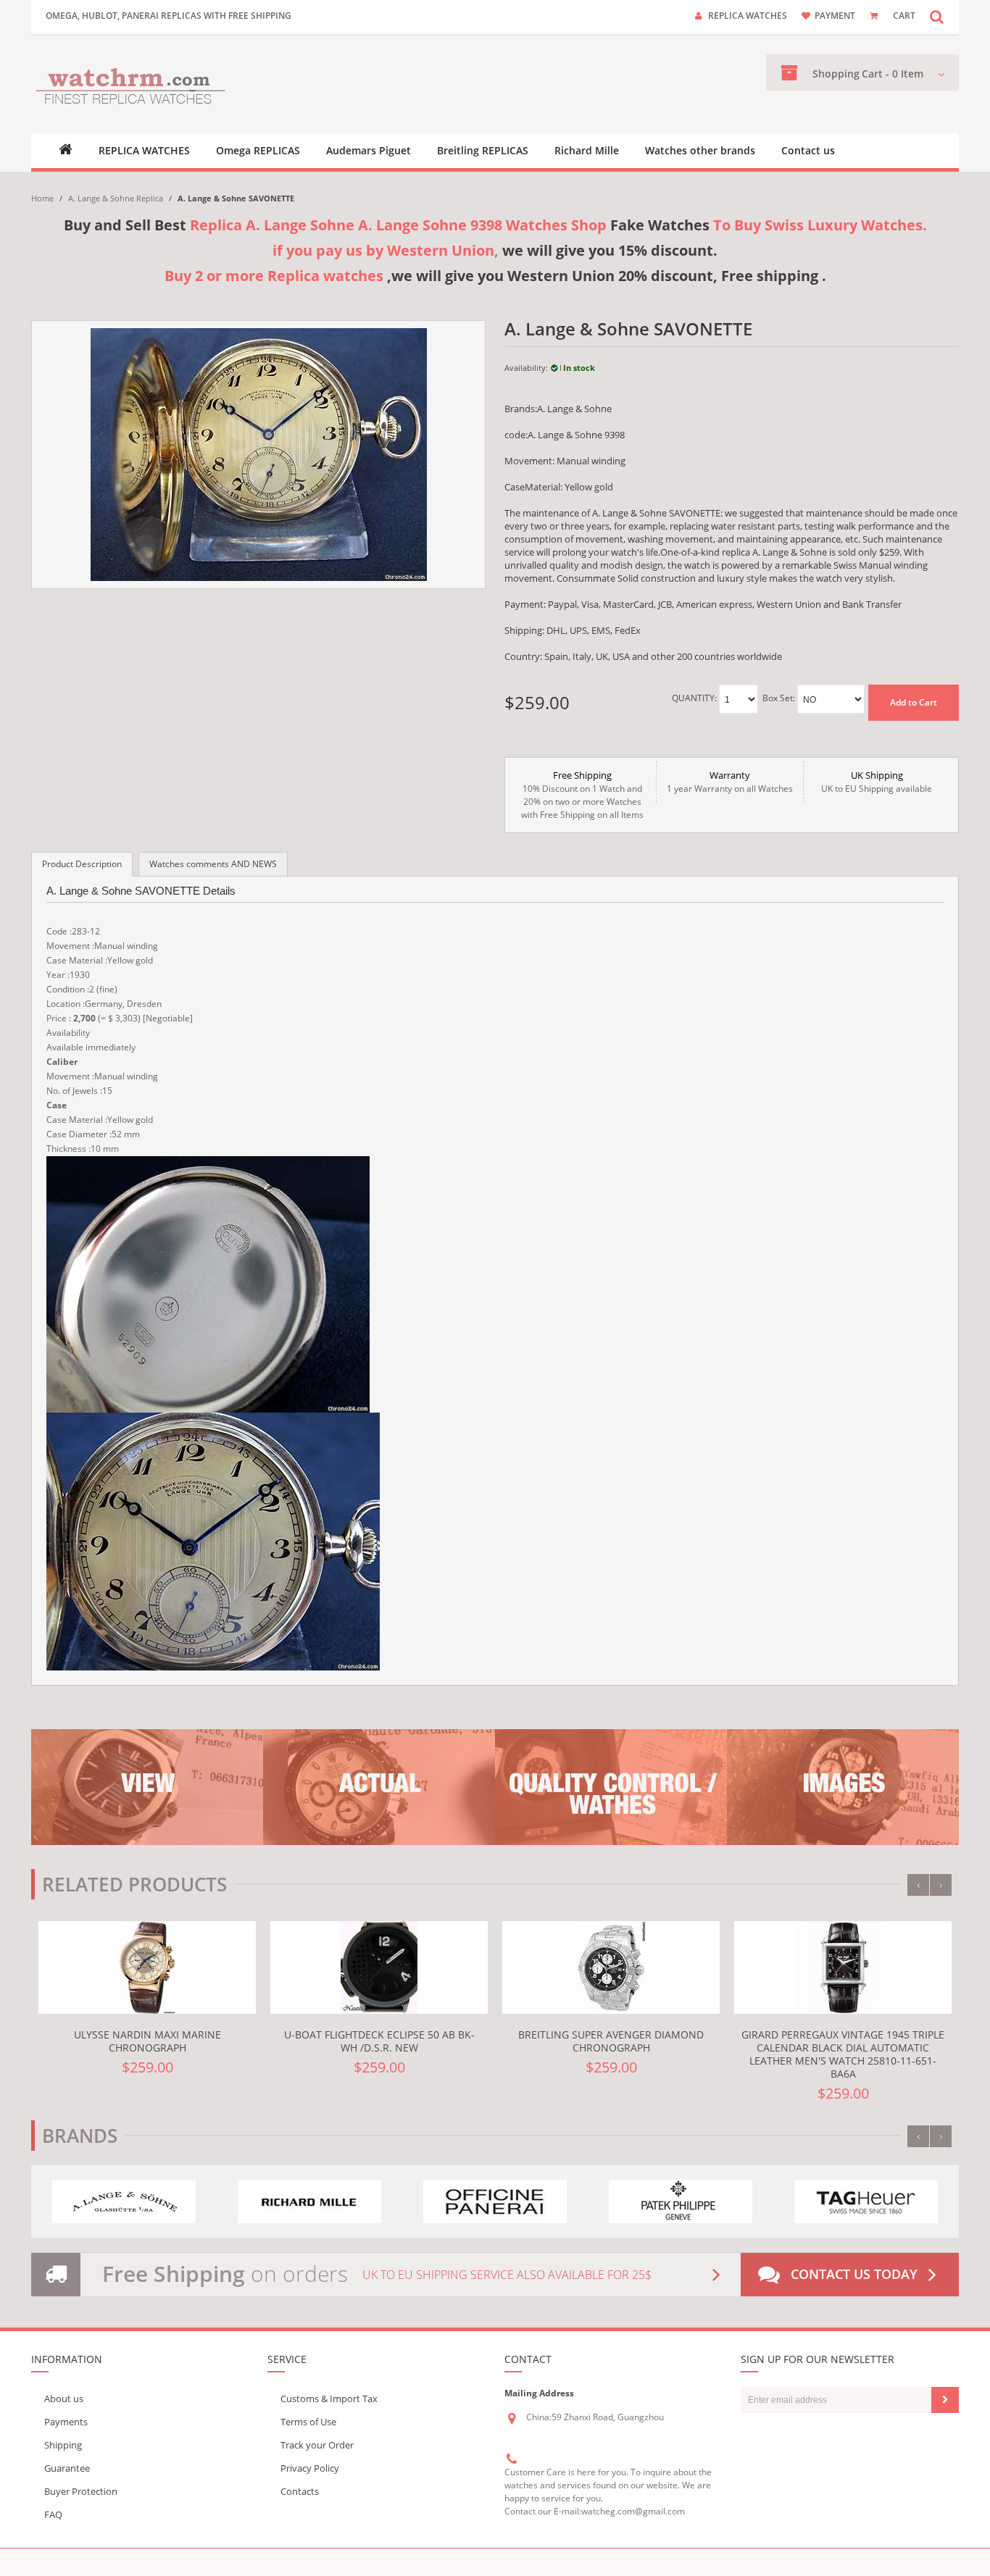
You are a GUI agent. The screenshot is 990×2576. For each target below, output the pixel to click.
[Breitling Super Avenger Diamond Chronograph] (611, 1967)
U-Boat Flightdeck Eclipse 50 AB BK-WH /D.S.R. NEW (379, 2041)
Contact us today (854, 2274)
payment (835, 16)
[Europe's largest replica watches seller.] (131, 84)
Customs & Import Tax (329, 2399)
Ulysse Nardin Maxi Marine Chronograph (147, 2041)
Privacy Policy (310, 2468)
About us (64, 2399)
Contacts (300, 2491)
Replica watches (748, 16)
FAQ (53, 2514)
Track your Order (317, 2445)
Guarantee (67, 2468)
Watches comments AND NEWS (213, 864)
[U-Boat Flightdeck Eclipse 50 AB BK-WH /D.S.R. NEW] (379, 1967)
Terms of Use (308, 2422)
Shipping (63, 2445)
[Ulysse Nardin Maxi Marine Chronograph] (147, 1967)
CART (904, 16)
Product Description (82, 864)
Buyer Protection (81, 2491)
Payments (66, 2422)
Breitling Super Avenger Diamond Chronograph (611, 2041)
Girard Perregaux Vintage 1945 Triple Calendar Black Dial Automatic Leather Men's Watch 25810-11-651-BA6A (843, 2054)
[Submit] (945, 2400)
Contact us (808, 151)
